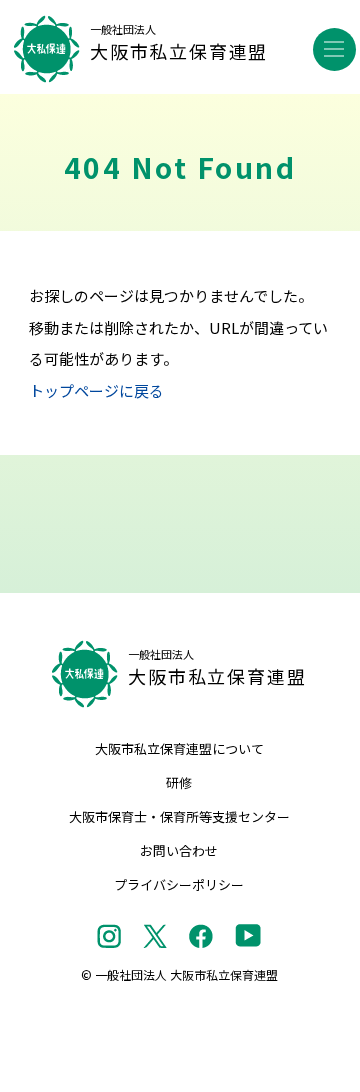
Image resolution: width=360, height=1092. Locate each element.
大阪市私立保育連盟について (179, 748)
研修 (179, 782)
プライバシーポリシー (179, 884)
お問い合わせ (179, 850)
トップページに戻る (96, 390)
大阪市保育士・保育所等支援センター (179, 816)
